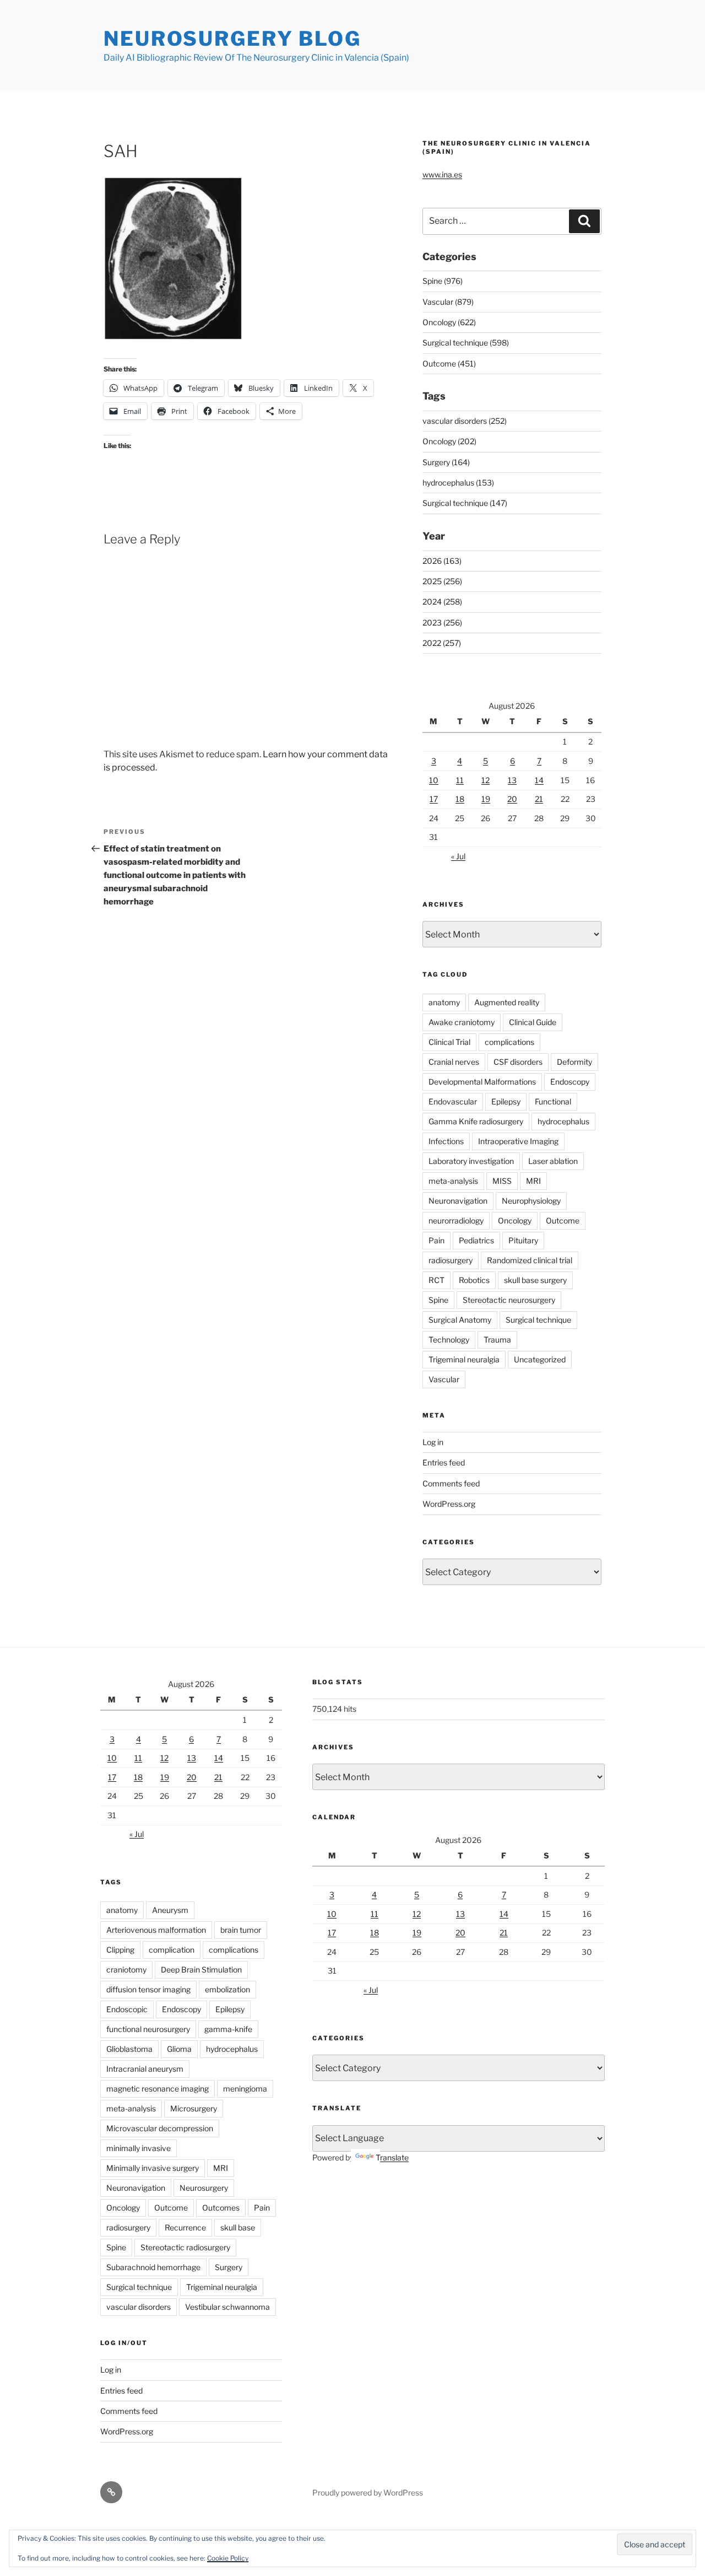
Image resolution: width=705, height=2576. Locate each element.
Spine (438, 1300)
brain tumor (241, 1930)
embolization (227, 1989)
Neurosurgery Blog (232, 39)
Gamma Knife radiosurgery (476, 1121)
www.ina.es (442, 174)
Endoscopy (570, 1082)
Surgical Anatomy (460, 1320)
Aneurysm (170, 1910)
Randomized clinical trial (530, 1260)
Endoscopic (127, 2009)
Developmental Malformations (482, 1082)
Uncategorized (540, 1359)
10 (434, 780)
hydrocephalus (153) (458, 483)
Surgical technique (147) (465, 503)
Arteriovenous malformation (156, 1930)
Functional (553, 1101)
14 (539, 780)
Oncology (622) (449, 322)
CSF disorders (518, 1062)
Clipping (120, 1950)
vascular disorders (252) (465, 421)
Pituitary (523, 1240)
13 (512, 780)
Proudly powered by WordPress (368, 2493)
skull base (238, 2227)
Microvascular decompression (160, 2128)
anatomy (444, 1002)
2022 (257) (442, 643)
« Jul (458, 856)
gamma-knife (228, 2029)
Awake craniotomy (462, 1022)
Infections (446, 1141)
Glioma (179, 2049)
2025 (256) (442, 581)
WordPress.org (449, 1504)
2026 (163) (442, 561)
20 (512, 799)
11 (460, 780)
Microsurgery (194, 2108)
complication (172, 1950)
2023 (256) (442, 623)
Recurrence (185, 2227)
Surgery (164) (446, 462)
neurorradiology (456, 1220)
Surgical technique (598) (466, 343)
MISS (502, 1181)
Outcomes (221, 2208)
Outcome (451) (449, 363)
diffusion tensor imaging (148, 1989)
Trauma (497, 1340)
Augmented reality (507, 1002)
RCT (436, 1280)
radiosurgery (451, 1260)
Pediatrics (476, 1240)
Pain (436, 1240)
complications (509, 1042)
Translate (392, 2157)
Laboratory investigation (471, 1161)
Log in (433, 1442)
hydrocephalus (563, 1121)
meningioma (245, 2089)
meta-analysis (453, 1181)
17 (434, 799)
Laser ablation (553, 1161)
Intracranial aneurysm (145, 2069)
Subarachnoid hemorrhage (153, 2267)
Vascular (444, 1379)
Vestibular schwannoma (227, 2307)
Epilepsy (506, 1101)
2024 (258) (442, 602)
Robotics (474, 1280)
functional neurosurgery (148, 2029)
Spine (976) (443, 281)
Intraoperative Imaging (518, 1141)
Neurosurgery (204, 2188)
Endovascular (453, 1101)
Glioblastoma (129, 2049)
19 (486, 799)
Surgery (229, 2267)
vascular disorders (139, 2307)
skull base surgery (535, 1280)
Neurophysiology (531, 1201)
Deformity (574, 1062)
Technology (449, 1340)
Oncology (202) (449, 441)
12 (486, 780)
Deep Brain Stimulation (201, 1969)
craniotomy (126, 1969)
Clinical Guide (533, 1022)
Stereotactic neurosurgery (509, 1300)
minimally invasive (139, 2148)
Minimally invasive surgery (153, 2168)
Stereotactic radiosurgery (185, 2247)
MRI (533, 1181)
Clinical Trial (449, 1042)
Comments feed (451, 1483)
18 (460, 799)
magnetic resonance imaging (158, 2089)
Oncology (515, 1220)
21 (539, 799)
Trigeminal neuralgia (464, 1359)
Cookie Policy (228, 2558)
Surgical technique (538, 1320)
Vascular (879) (448, 302)
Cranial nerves (454, 1062)
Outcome (563, 1220)
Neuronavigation (458, 1201)
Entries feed (444, 1462)
